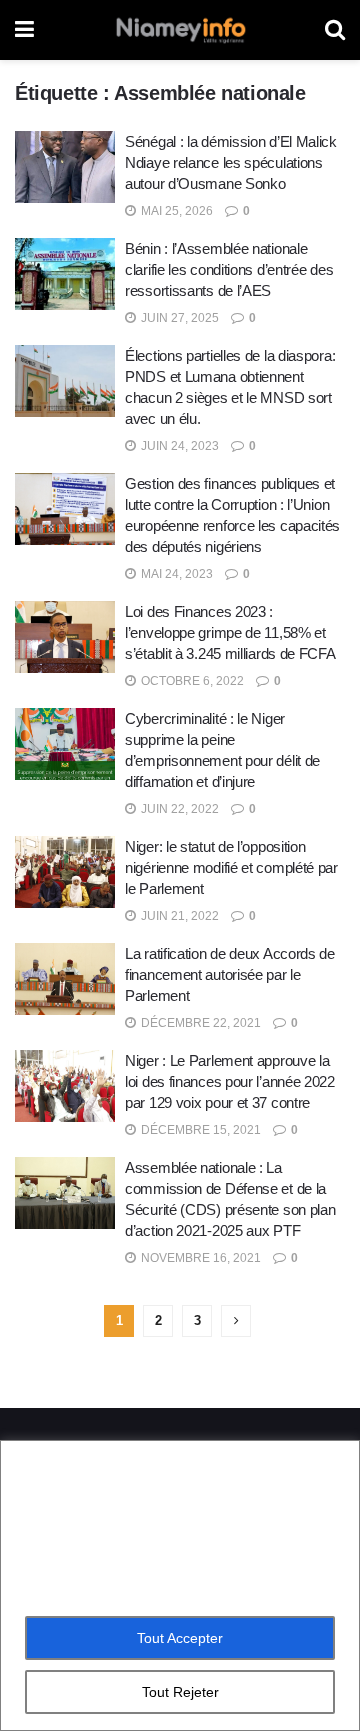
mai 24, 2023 (175, 574)
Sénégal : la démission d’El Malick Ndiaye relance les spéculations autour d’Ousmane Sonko (231, 162)
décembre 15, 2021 (199, 1130)
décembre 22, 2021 (199, 1023)
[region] (180, 1585)
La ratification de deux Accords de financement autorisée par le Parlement (230, 974)
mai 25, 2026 (175, 211)
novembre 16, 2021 (199, 1258)
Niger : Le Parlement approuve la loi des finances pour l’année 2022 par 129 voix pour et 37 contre (230, 1081)
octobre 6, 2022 (191, 681)
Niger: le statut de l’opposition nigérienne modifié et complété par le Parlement (231, 867)
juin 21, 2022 (178, 916)
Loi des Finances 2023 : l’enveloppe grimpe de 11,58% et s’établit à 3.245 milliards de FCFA (230, 632)
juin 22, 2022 (178, 809)
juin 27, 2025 (178, 318)
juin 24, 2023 (178, 446)
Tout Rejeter (180, 1692)
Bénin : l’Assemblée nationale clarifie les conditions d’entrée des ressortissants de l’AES (229, 269)
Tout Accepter (180, 1638)
